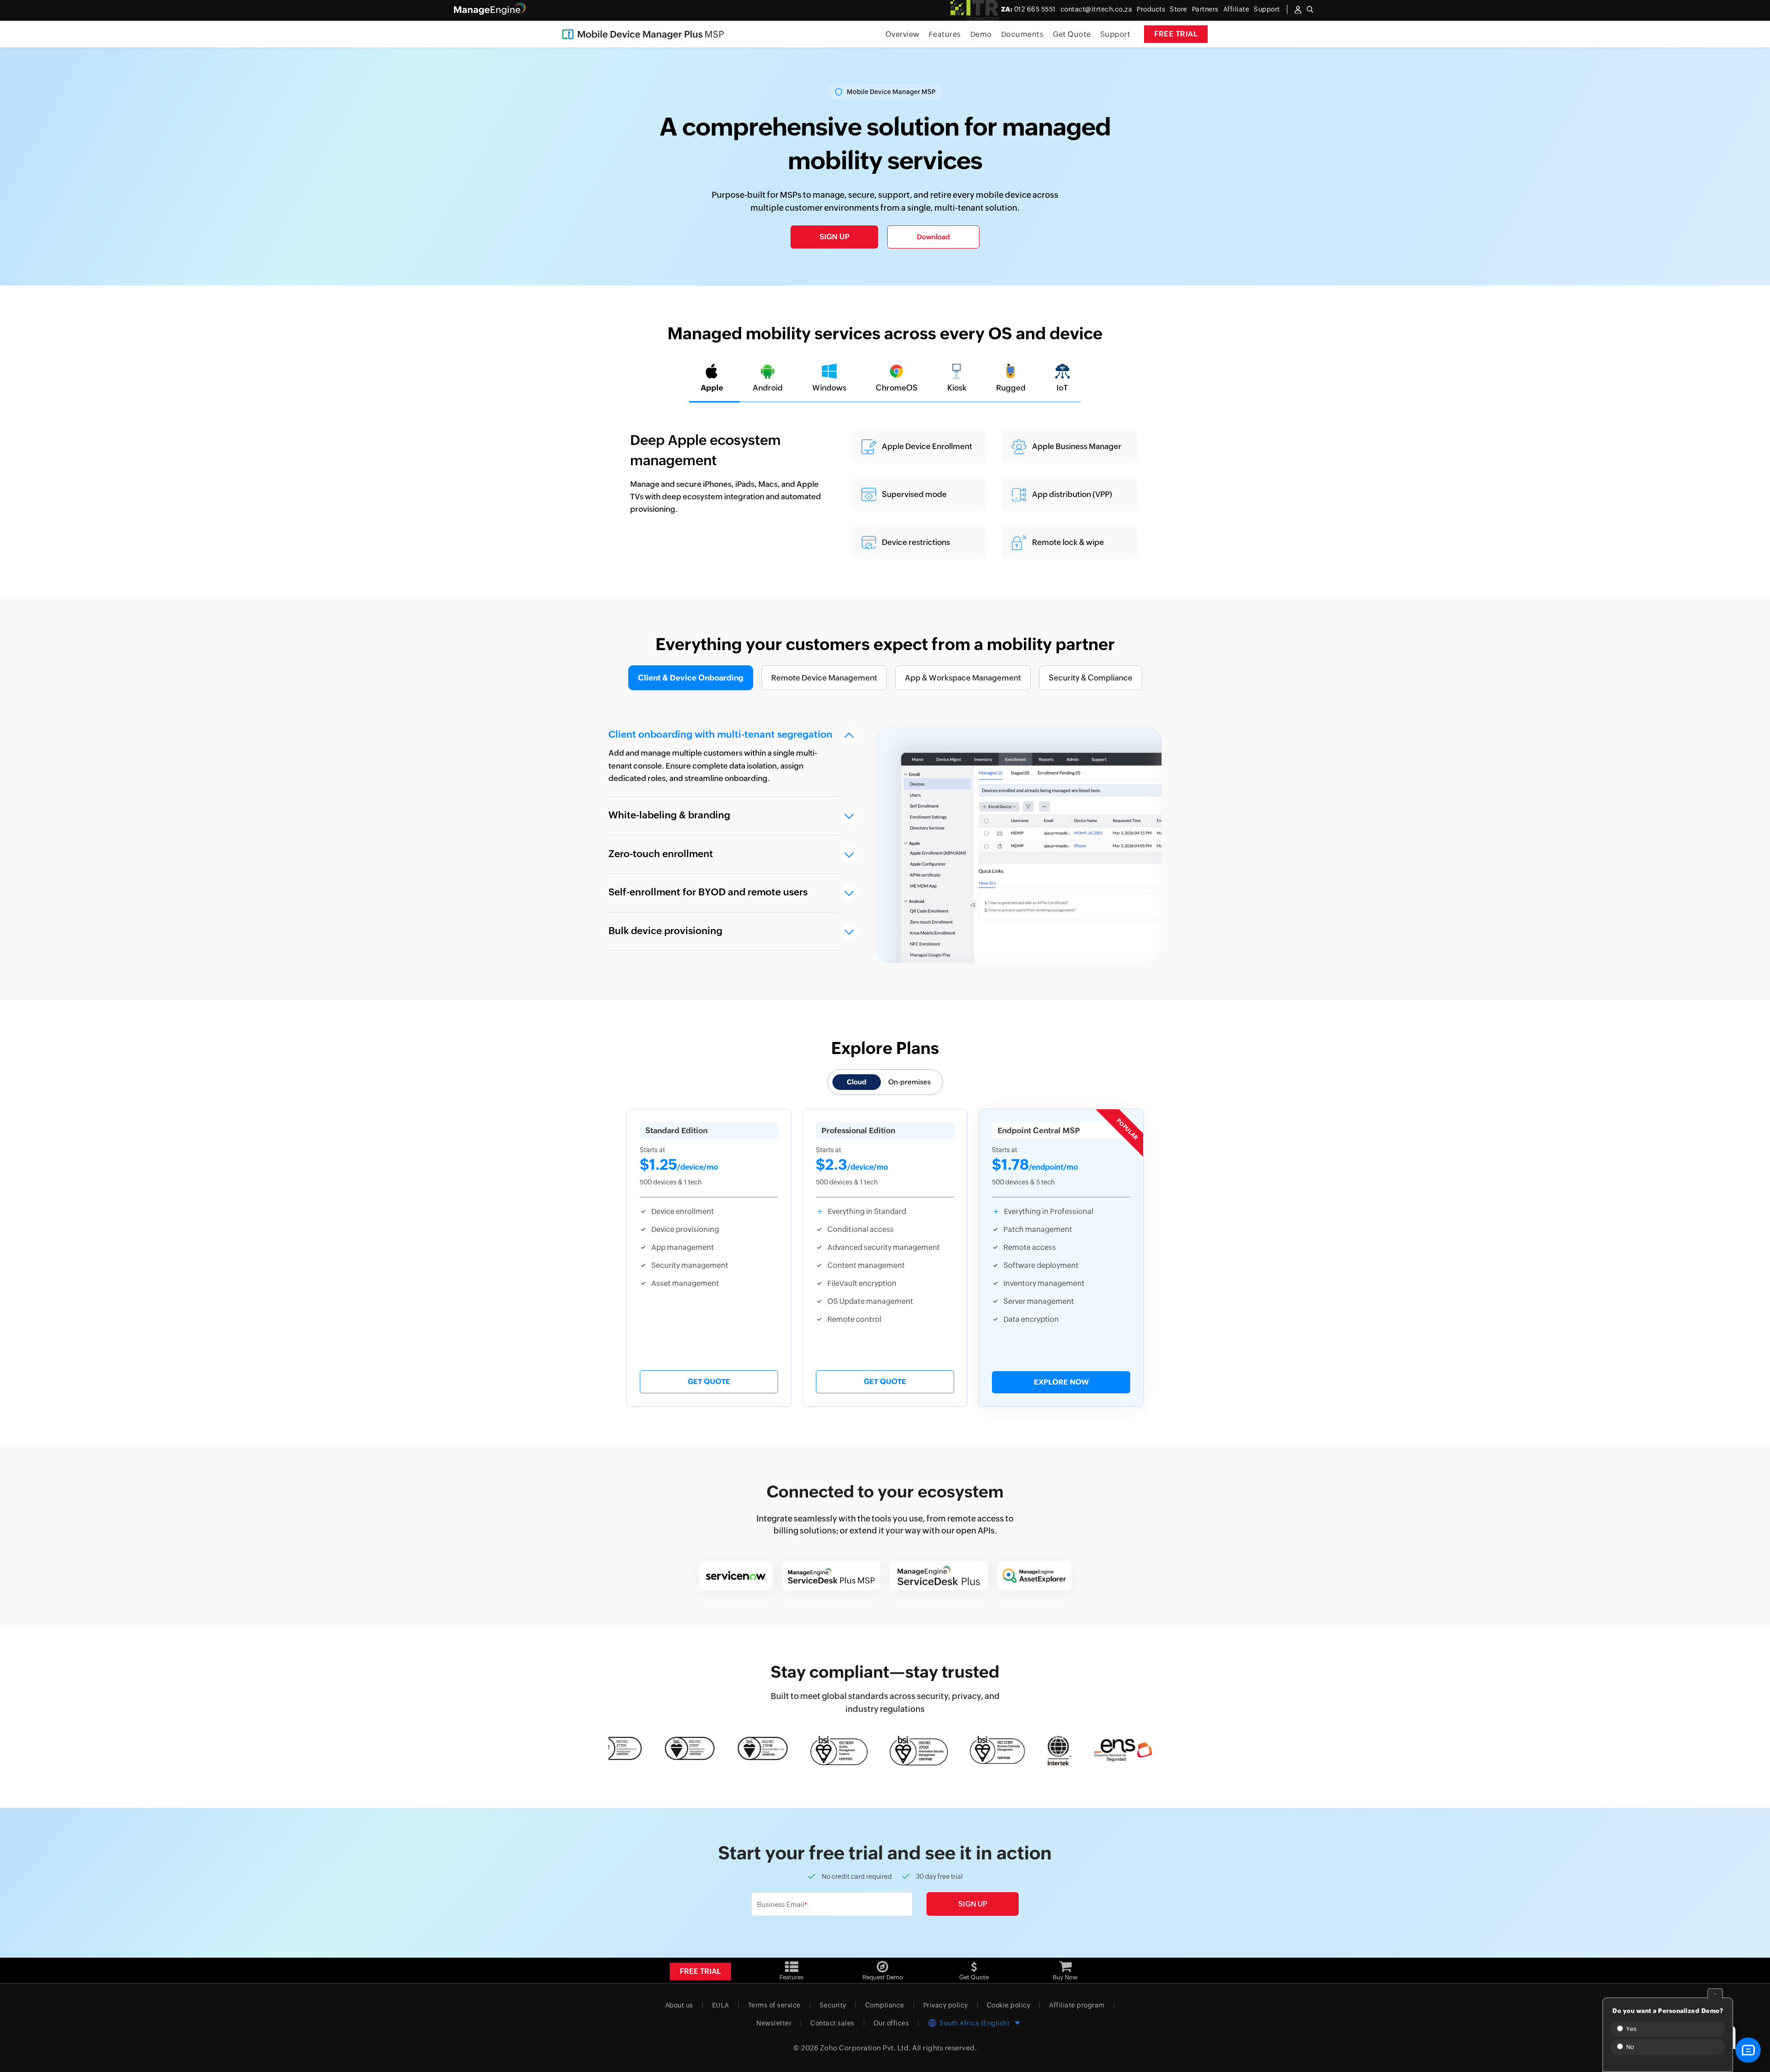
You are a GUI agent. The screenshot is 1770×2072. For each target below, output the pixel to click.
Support (1115, 34)
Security (833, 2005)
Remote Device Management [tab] (824, 678)
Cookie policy (1009, 2005)
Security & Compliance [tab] (1091, 678)
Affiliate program (1077, 2005)
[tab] (712, 378)
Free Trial (1176, 34)
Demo (981, 34)
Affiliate (1236, 9)
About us (679, 2005)
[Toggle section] (849, 735)
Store (1179, 9)
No (1629, 2047)
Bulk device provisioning (665, 931)
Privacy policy (946, 2005)
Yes (1630, 2029)
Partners (1205, 9)
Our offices (891, 2023)
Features (945, 34)
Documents (1023, 34)
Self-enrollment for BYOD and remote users (708, 892)
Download (933, 237)
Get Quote (1072, 34)
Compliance (885, 2005)
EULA (721, 2005)
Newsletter (774, 2023)
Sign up (835, 237)
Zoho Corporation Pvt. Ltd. (865, 2048)
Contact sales (832, 2023)
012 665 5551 (1029, 9)
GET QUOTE (709, 1382)
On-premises (909, 1082)
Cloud (857, 1082)
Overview (903, 34)
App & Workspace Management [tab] (963, 678)
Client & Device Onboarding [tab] (691, 678)
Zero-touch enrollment (661, 854)
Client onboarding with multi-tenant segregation (720, 734)
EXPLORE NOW (1061, 1382)
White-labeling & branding (669, 815)
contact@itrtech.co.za (1097, 9)
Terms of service (774, 2005)
